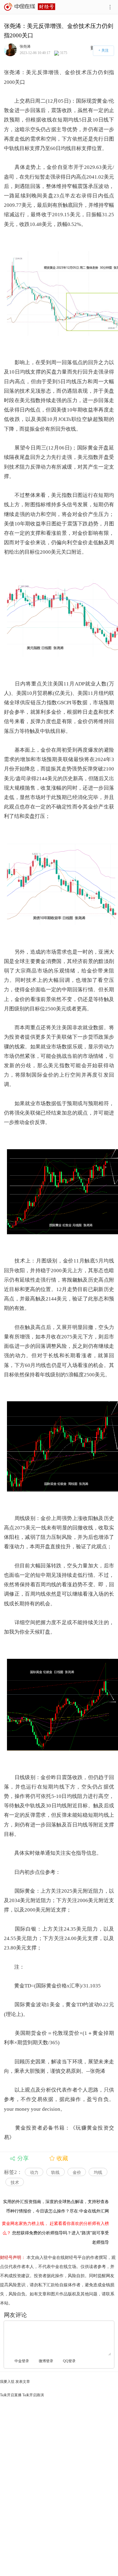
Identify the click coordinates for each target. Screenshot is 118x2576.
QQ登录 (69, 2361)
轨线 (55, 2173)
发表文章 (23, 2382)
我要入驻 (7, 2382)
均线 (98, 2173)
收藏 (62, 2158)
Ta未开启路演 (33, 2395)
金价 (77, 2173)
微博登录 (46, 2361)
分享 (23, 2158)
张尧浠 (25, 46)
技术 (15, 2183)
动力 (34, 2173)
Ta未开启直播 (11, 2395)
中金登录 (22, 2361)
